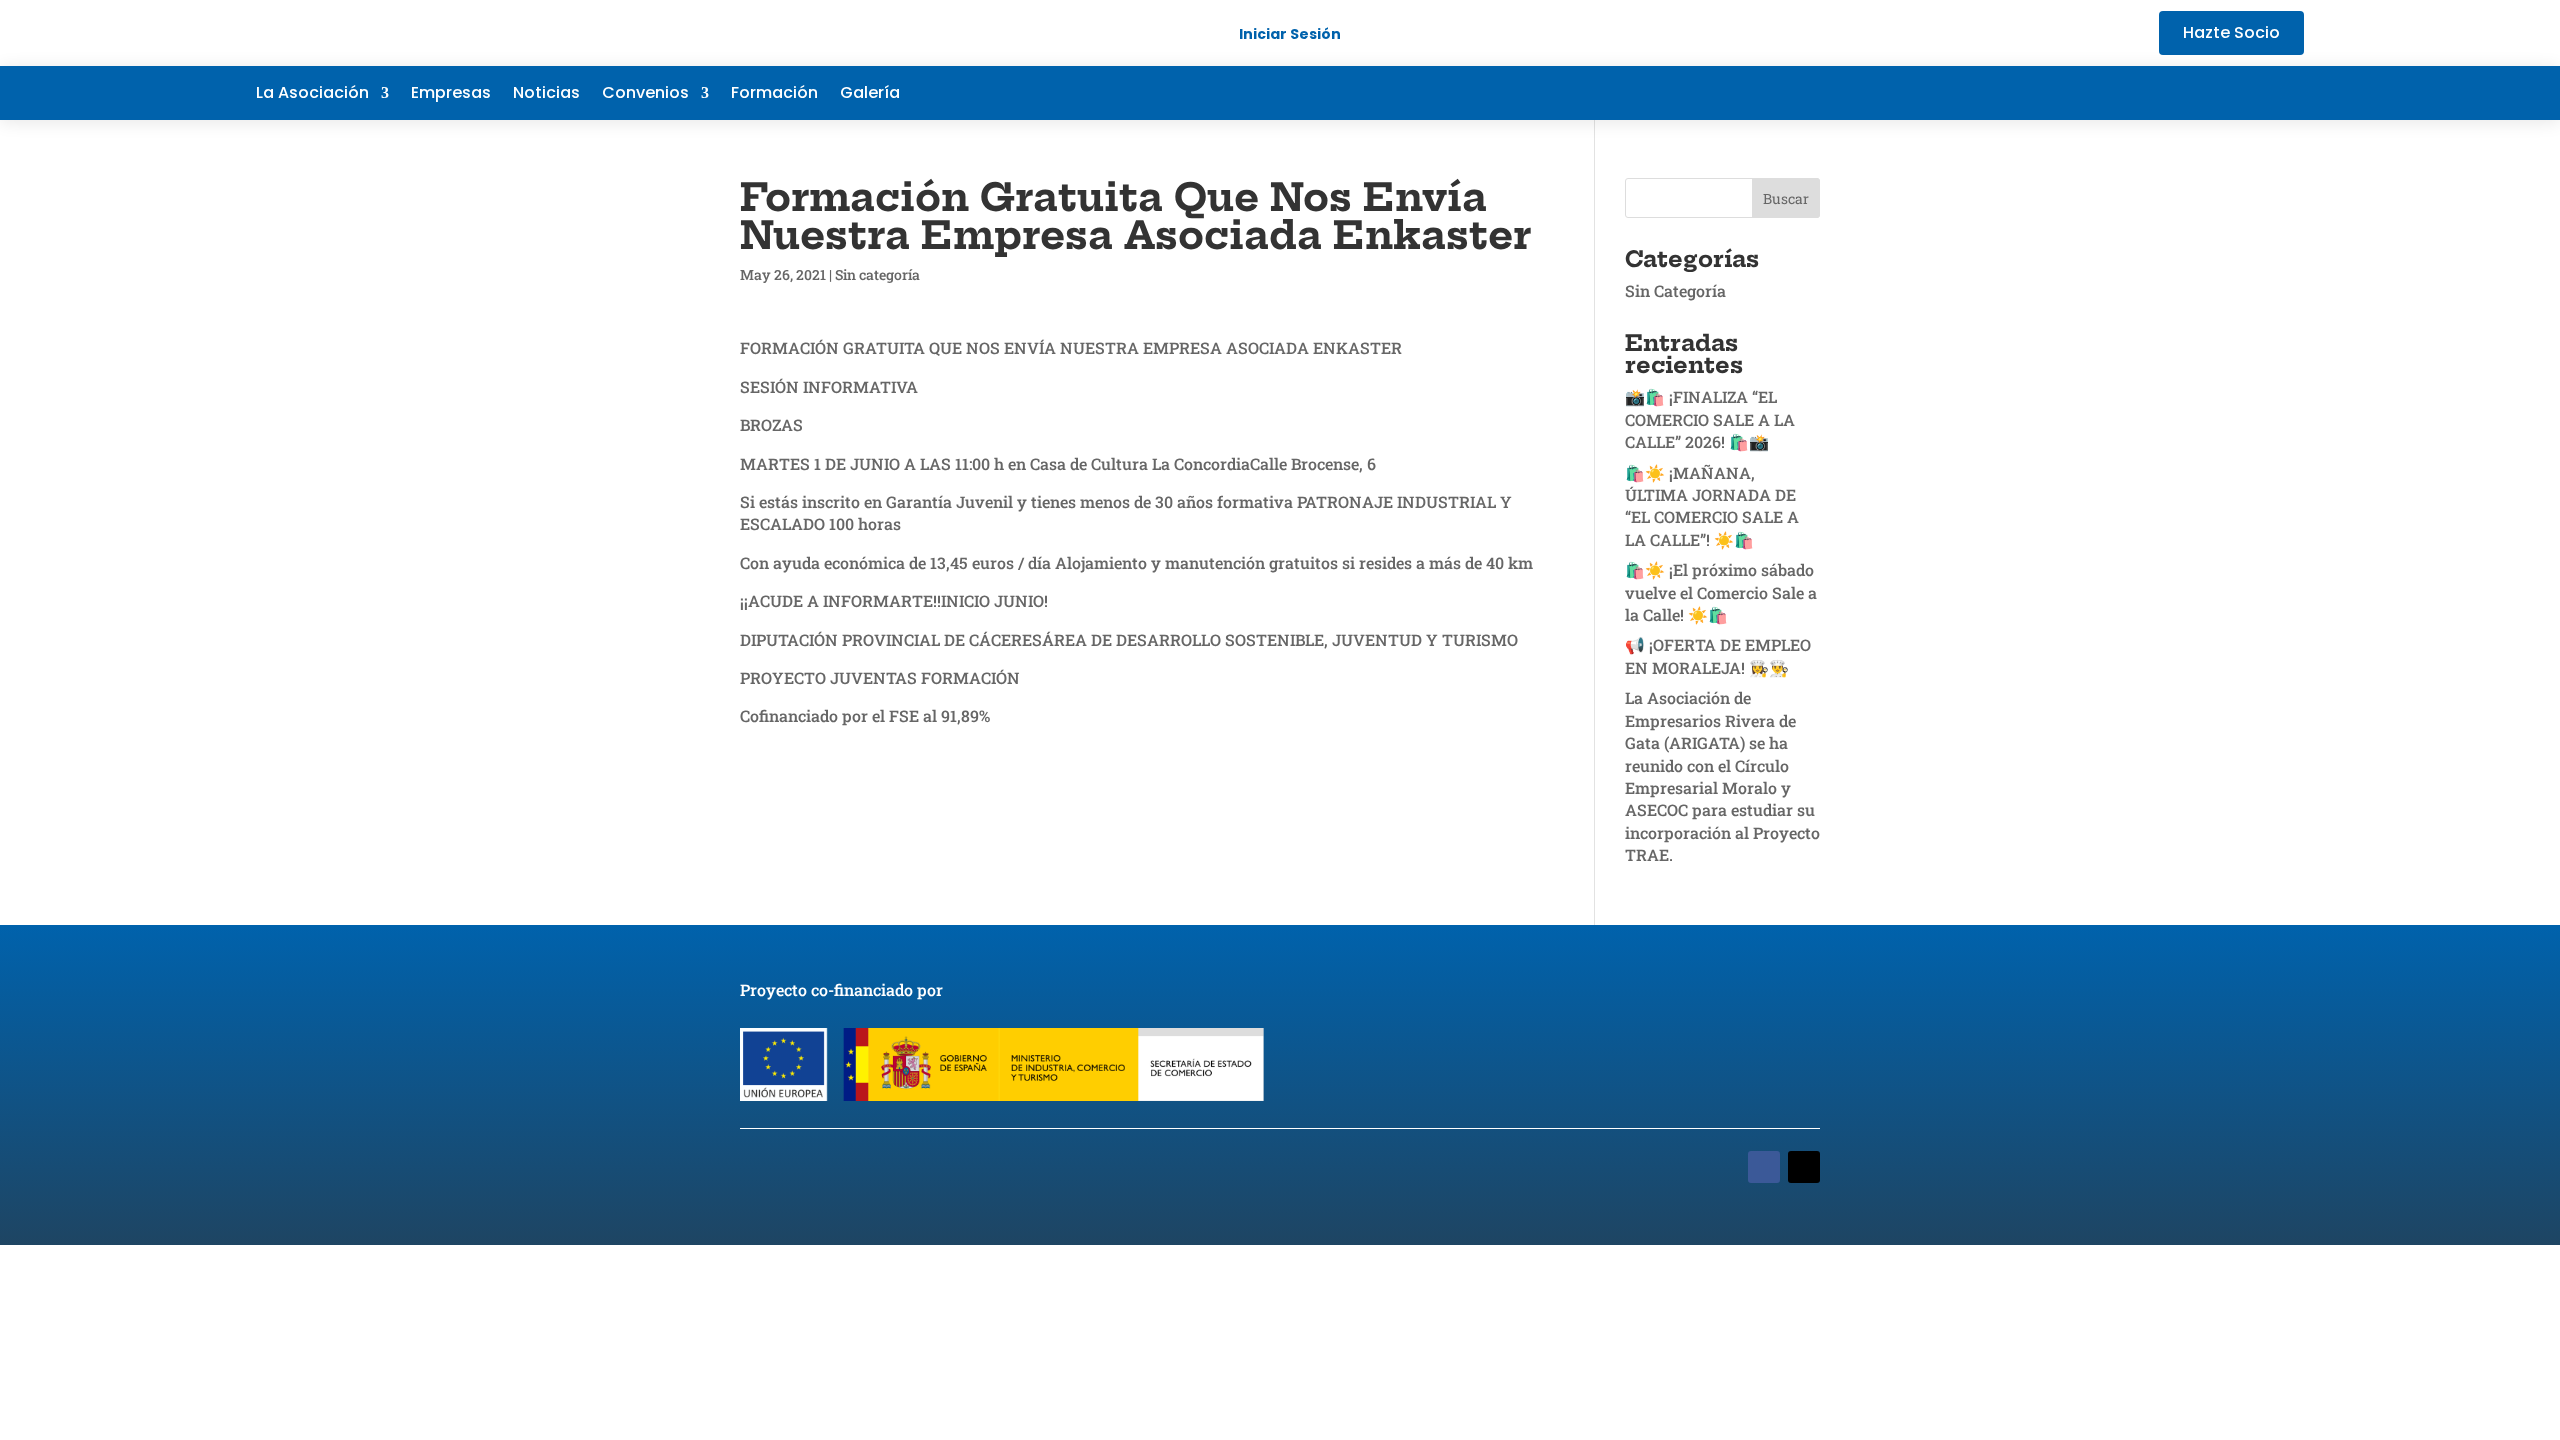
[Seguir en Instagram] (2288, 93)
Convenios (645, 95)
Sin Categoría (1675, 290)
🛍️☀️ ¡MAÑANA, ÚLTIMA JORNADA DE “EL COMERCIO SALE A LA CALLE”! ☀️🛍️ (1712, 506)
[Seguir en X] (2208, 93)
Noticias (546, 95)
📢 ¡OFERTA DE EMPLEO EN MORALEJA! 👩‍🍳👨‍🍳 (1718, 655)
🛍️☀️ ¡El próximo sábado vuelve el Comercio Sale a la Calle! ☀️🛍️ (1721, 592)
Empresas (451, 95)
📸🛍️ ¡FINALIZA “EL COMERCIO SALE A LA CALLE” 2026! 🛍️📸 (1710, 419)
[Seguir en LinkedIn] (2248, 93)
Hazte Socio (2231, 32)
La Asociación (312, 95)
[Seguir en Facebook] (2168, 93)
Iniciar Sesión (1290, 34)
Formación (774, 95)
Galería (870, 95)
